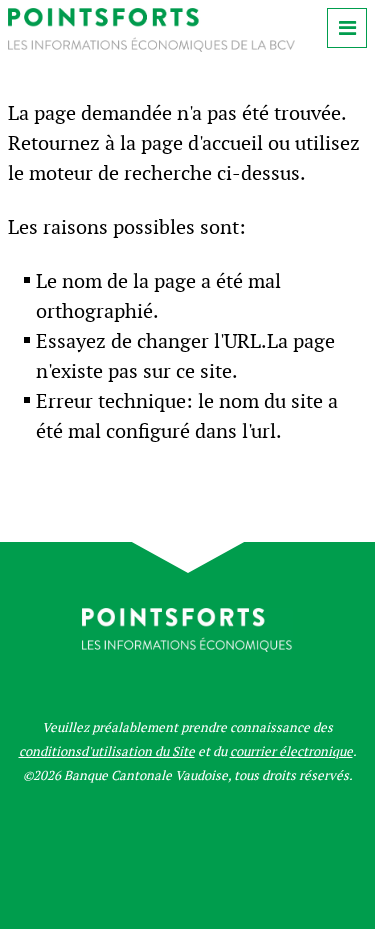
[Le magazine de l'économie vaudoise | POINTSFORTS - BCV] (151, 46)
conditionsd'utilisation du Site (107, 751)
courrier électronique (291, 751)
